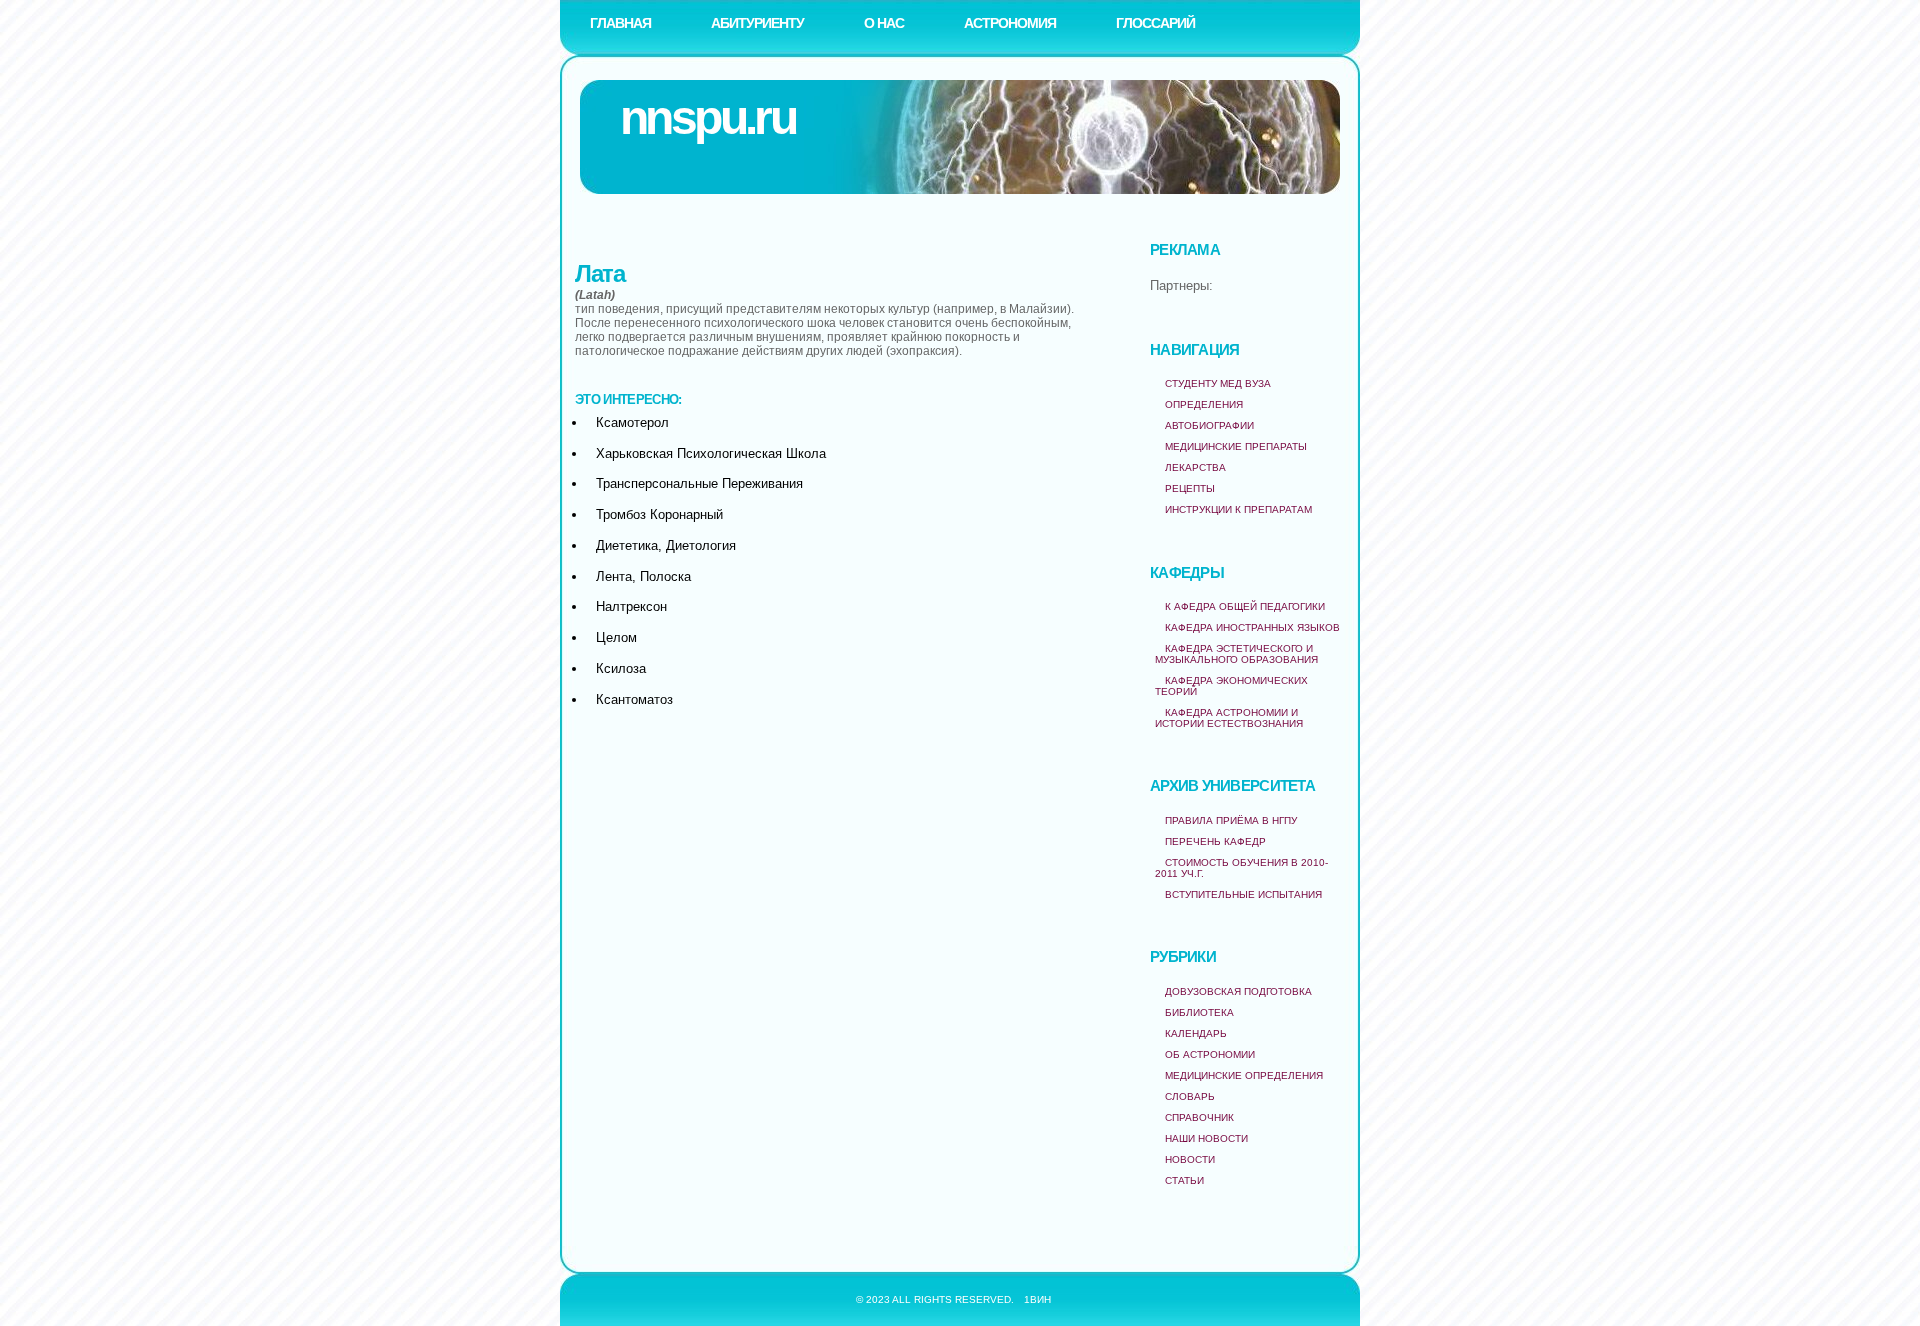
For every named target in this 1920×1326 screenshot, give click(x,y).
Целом (616, 637)
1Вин (1037, 1299)
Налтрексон (631, 606)
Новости (1190, 1159)
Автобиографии (1209, 425)
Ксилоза (621, 668)
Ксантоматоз (634, 699)
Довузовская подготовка (1238, 991)
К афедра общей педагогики (1245, 606)
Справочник (1199, 1117)
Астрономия (1010, 23)
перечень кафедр (1215, 841)
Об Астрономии (1210, 1054)
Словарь (1190, 1096)
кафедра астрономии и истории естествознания (1229, 718)
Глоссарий (1155, 23)
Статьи (1184, 1180)
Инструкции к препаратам (1238, 509)
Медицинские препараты (1236, 446)
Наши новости (1206, 1138)
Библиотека (1199, 1012)
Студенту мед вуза (1218, 383)
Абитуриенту (757, 23)
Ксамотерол (632, 422)
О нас (884, 23)
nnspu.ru (707, 117)
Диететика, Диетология (666, 545)
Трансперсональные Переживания (699, 483)
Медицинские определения (1244, 1075)
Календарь (1196, 1033)
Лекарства (1195, 467)
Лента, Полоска (643, 576)
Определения (1204, 404)
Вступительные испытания (1243, 894)
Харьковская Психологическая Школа (711, 453)
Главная (620, 23)
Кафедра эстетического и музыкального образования (1236, 654)
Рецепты (1190, 488)
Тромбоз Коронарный (659, 514)
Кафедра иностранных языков (1252, 627)
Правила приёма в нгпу (1231, 820)
